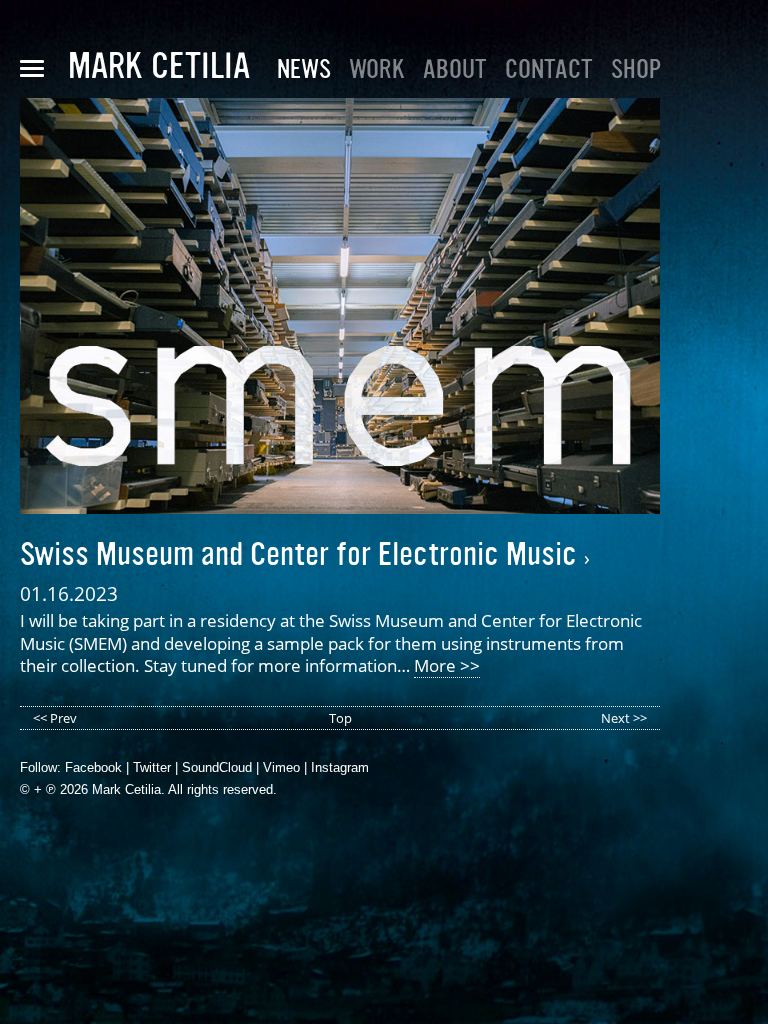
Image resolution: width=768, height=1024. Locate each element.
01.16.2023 (69, 593)
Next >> (624, 718)
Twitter (152, 767)
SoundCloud (217, 767)
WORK (377, 69)
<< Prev (55, 718)
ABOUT (455, 69)
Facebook (93, 767)
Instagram (340, 767)
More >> (447, 665)
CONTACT (549, 69)
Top (340, 718)
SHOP (636, 69)
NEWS (304, 69)
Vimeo (281, 767)
